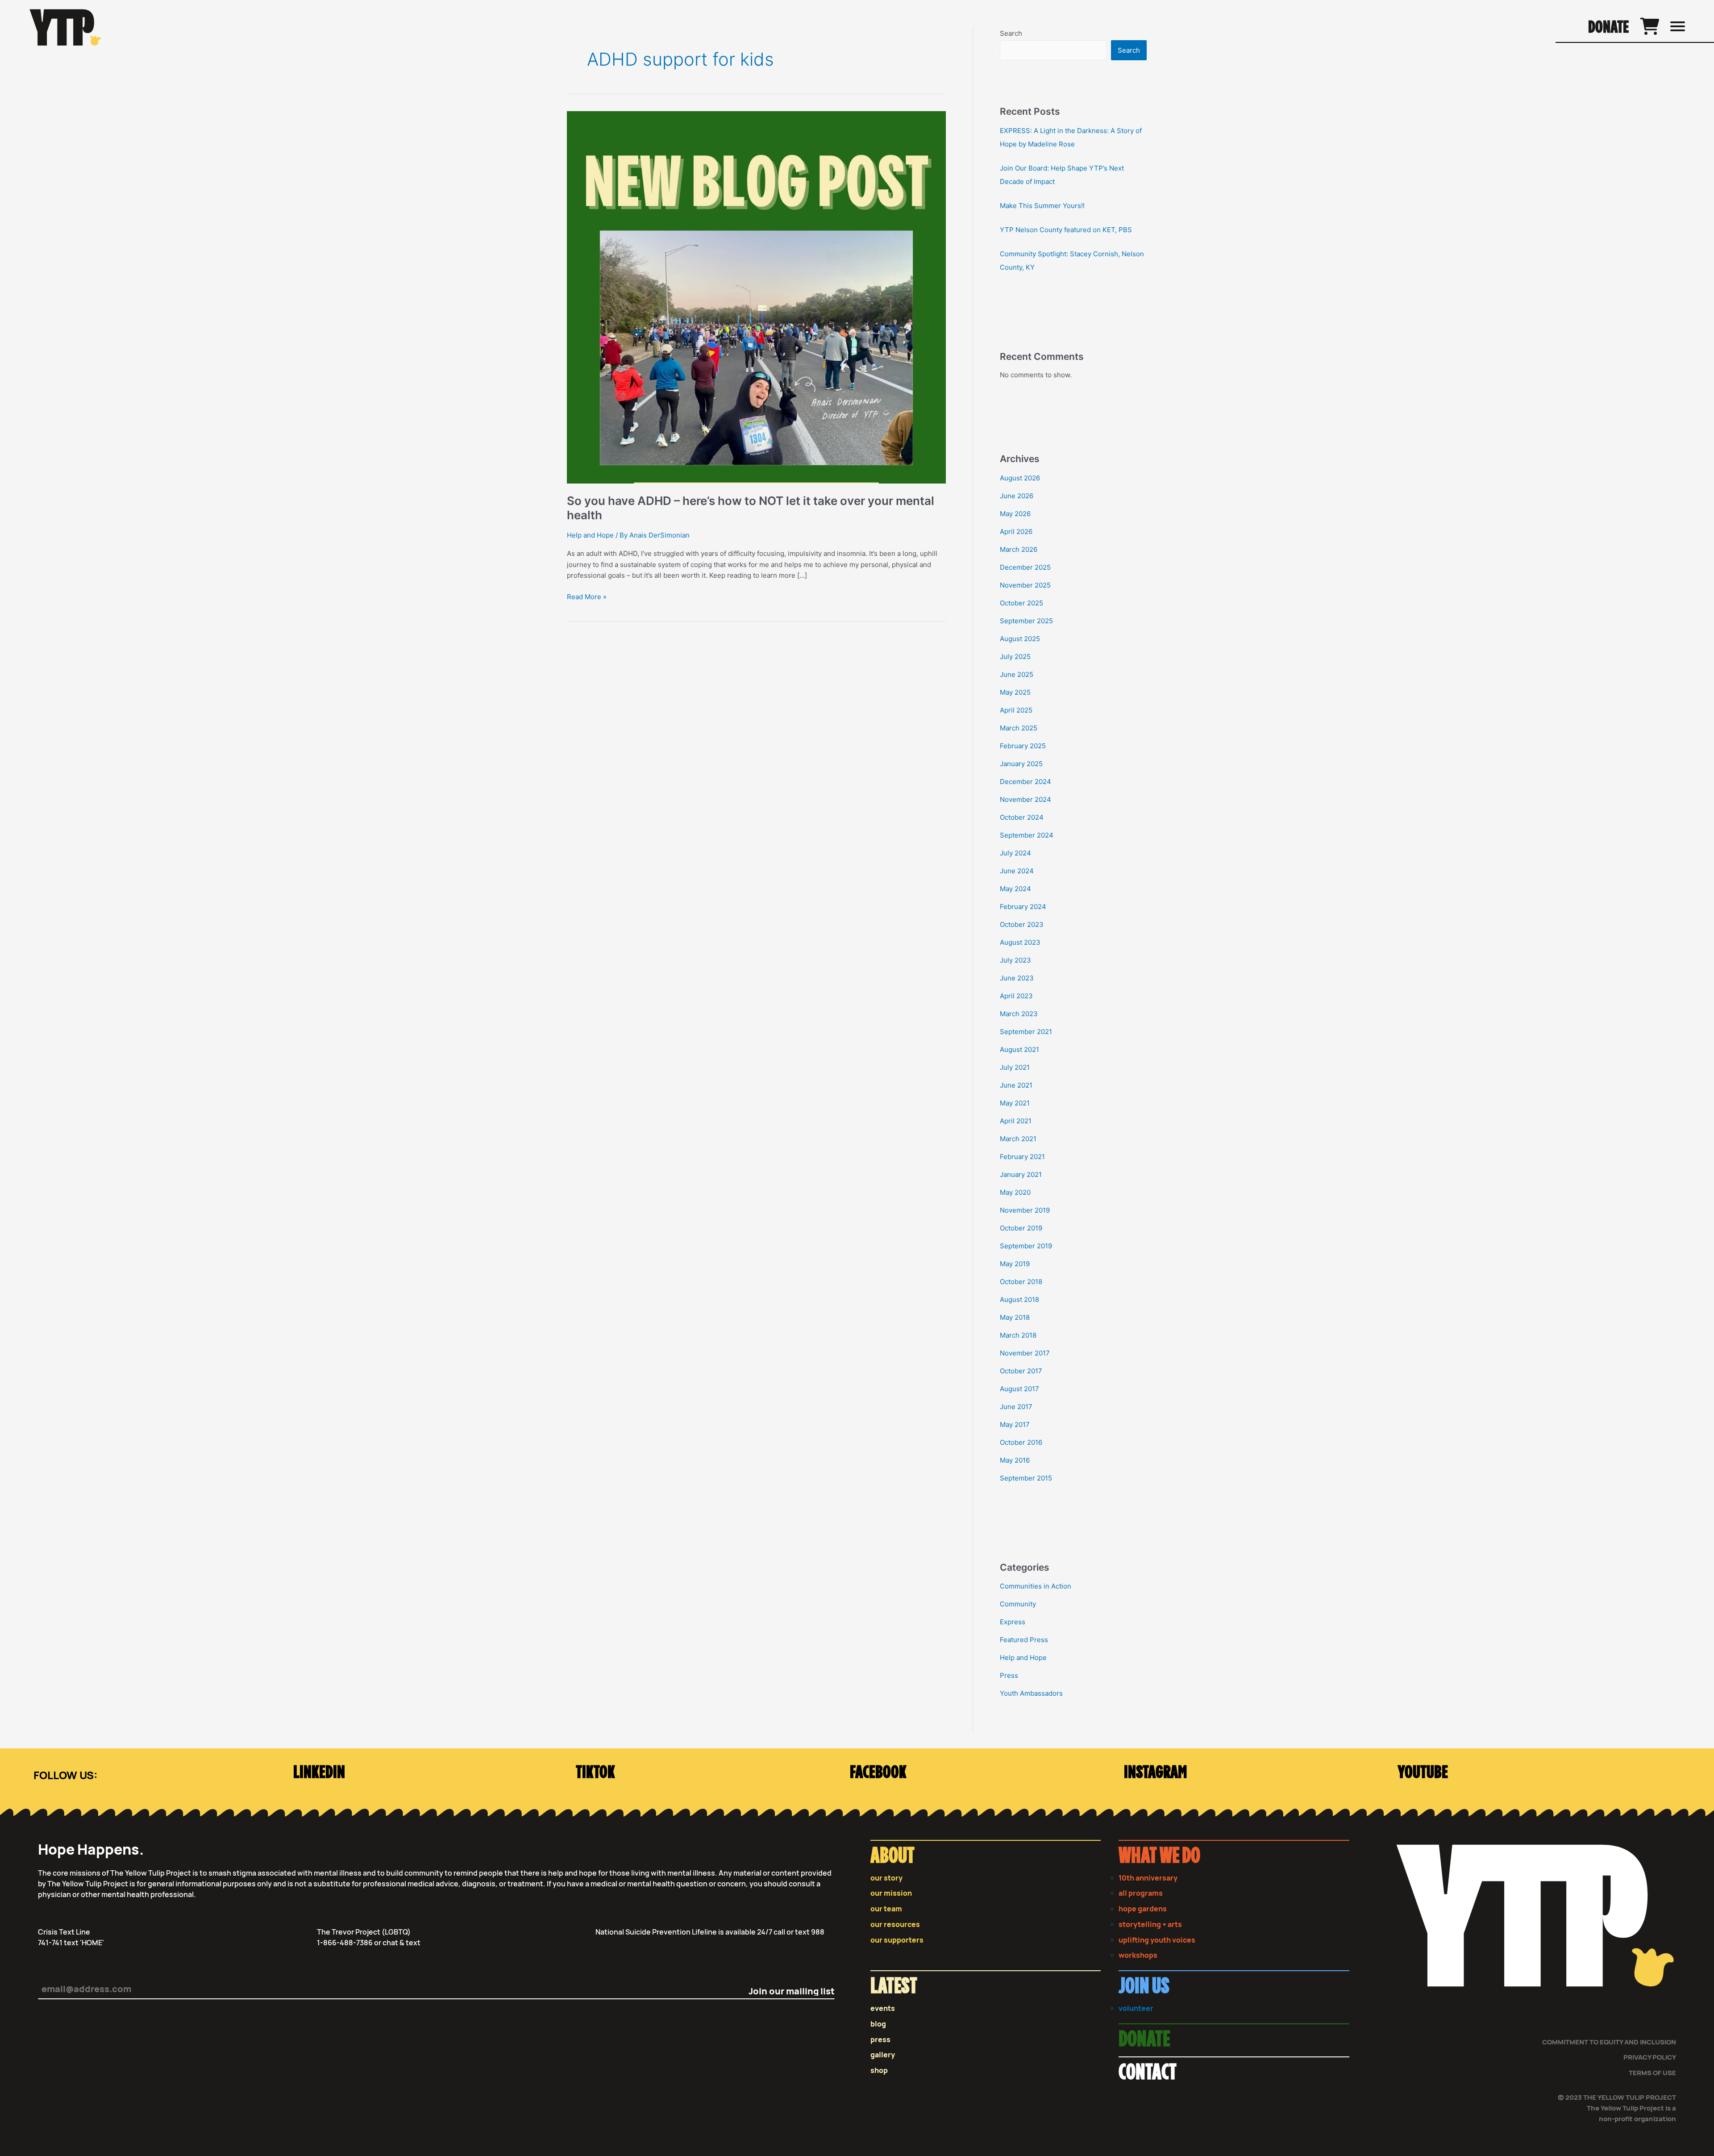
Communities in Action (1036, 1586)
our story (886, 1878)
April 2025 (1016, 710)
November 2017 (1025, 1353)
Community (1018, 1604)
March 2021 (1018, 1139)
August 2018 (1019, 1299)
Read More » (587, 596)
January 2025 (1021, 764)
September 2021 (1026, 1032)
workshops (1138, 1955)
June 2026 (1017, 496)
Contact (1148, 2073)
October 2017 (1021, 1371)
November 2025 (1025, 585)
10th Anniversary (1148, 1878)
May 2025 (1015, 692)
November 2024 (1025, 799)
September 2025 (1026, 621)
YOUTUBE (1423, 1773)
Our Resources (895, 1925)
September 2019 (1026, 1246)
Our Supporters (897, 1940)
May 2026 (1015, 514)
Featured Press (1024, 1640)
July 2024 (1015, 853)
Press (1009, 1675)
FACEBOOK (878, 1773)
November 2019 (1025, 1210)
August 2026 (1020, 478)
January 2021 (1021, 1174)
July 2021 (1015, 1067)
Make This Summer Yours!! (1042, 206)
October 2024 (1022, 817)
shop (879, 2071)
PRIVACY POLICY (1650, 2057)
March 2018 (1018, 1335)
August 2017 (1019, 1389)
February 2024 (1023, 907)
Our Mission (891, 1893)
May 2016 (1015, 1460)
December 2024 (1025, 782)
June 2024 (1017, 871)
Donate (1608, 28)
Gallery (883, 2055)
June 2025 (1017, 674)
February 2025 (1023, 746)
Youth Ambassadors (1031, 1693)
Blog (878, 2024)
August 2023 (1020, 942)
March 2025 (1019, 728)
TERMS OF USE (1652, 2073)
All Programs (1141, 1893)
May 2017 (1015, 1424)
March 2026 (1019, 549)
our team (886, 1909)
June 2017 (1016, 1407)
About (892, 1856)
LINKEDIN (319, 1773)
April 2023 (1016, 996)
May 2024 (1015, 889)
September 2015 (1026, 1478)
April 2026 (1016, 532)
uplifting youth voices (1157, 1940)
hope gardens (1143, 1909)
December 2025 (1025, 567)
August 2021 (1019, 1049)
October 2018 (1021, 1282)
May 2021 (1015, 1103)
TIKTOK (595, 1773)
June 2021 (1016, 1085)
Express (1013, 1622)
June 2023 (1017, 978)
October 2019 (1021, 1228)
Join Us (1144, 1987)
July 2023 (1015, 960)
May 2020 (1015, 1192)
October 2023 (1022, 924)
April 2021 (1016, 1121)
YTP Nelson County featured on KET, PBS (1066, 230)
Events (883, 2008)
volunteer (1136, 2008)
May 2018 (1015, 1317)
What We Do (1159, 1856)
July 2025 (1015, 657)
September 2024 (1027, 835)
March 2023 (1019, 1014)
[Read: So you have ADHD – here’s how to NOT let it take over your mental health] (756, 297)
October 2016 (1021, 1442)
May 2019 (1015, 1264)
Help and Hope (590, 535)
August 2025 (1020, 639)
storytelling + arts (1150, 1925)
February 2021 (1022, 1157)
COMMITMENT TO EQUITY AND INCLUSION (1609, 2042)
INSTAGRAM (1155, 1773)
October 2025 (1021, 603)
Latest (894, 1987)
